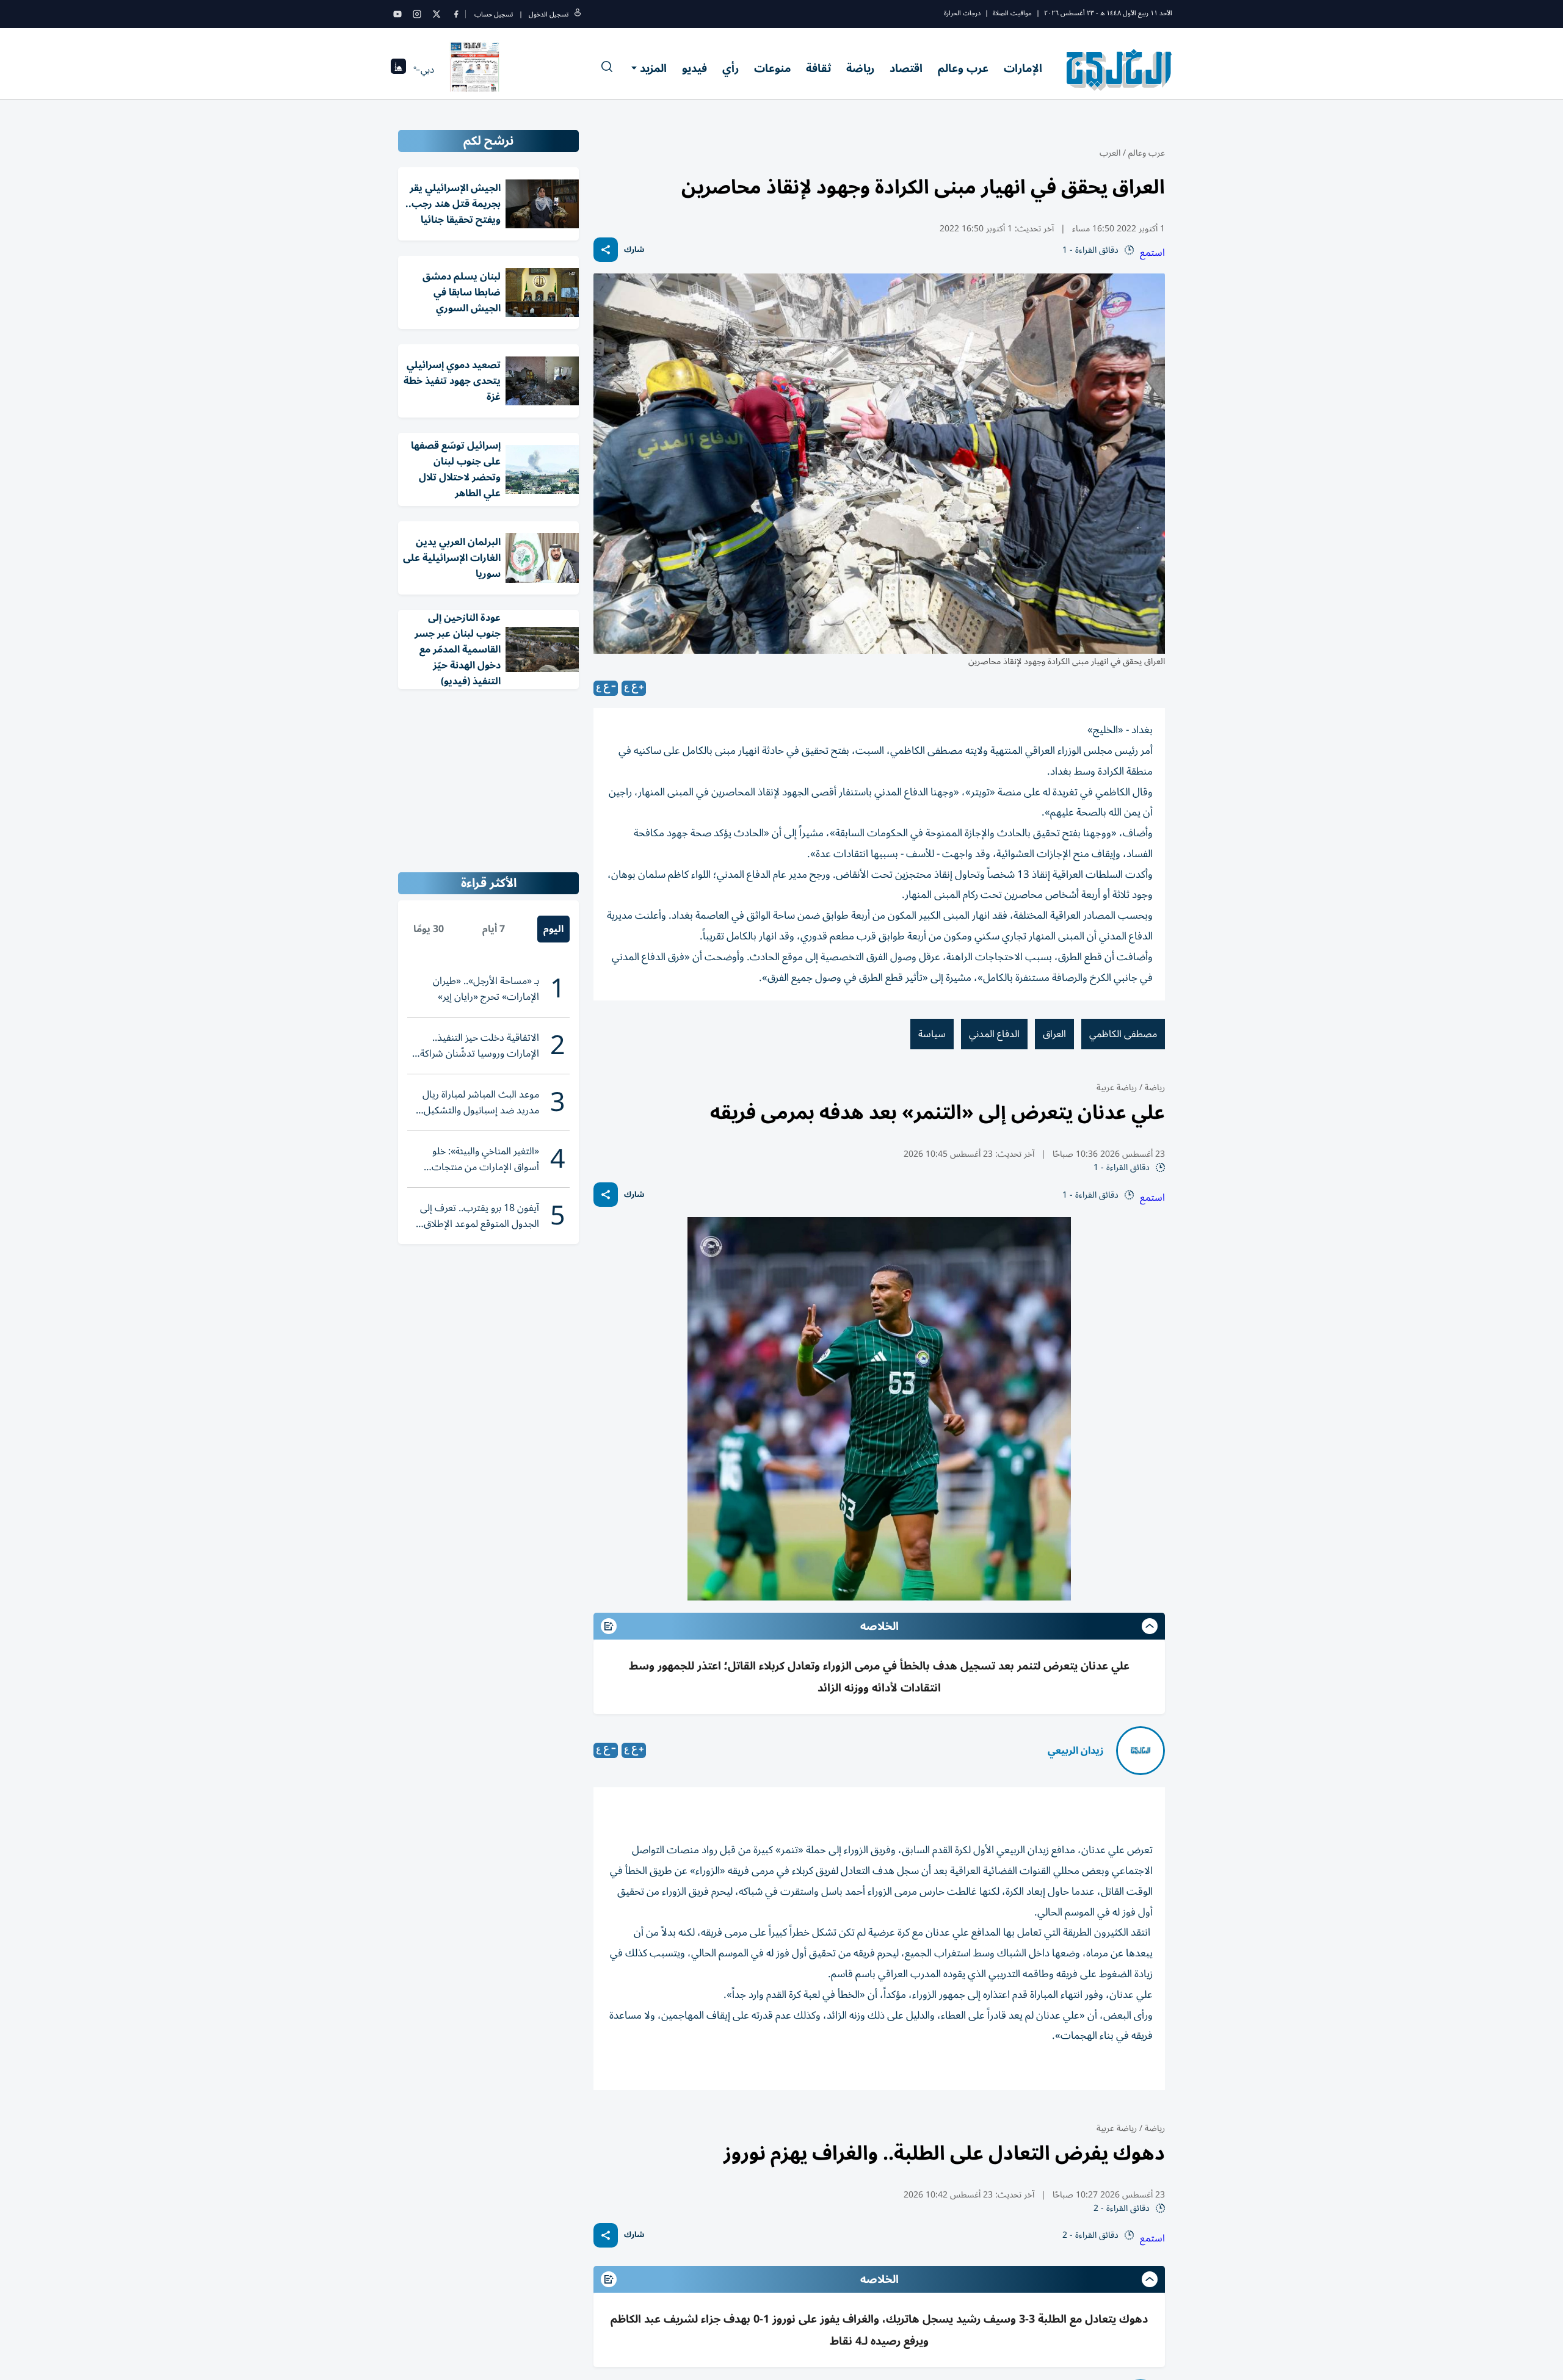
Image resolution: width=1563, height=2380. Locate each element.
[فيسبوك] (456, 14)
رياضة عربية (1117, 1087)
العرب (1110, 153)
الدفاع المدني (994, 1034)
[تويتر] (437, 14)
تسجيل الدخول (549, 14)
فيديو (694, 68)
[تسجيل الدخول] (578, 14)
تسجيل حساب (494, 14)
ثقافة (818, 68)
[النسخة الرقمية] (475, 70)
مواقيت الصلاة (1012, 13)
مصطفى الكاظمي (1123, 1034)
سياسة (932, 1034)
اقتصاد (906, 68)
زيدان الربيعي (1076, 1751)
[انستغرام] (417, 14)
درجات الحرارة (962, 13)
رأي (731, 68)
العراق (1054, 1034)
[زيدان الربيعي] (1141, 1751)
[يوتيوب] (397, 14)
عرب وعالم (963, 68)
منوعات (772, 68)
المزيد (653, 68)
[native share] (606, 250)
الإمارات (1023, 68)
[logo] (1119, 70)
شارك (634, 250)
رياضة (860, 68)
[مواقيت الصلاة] (398, 70)
